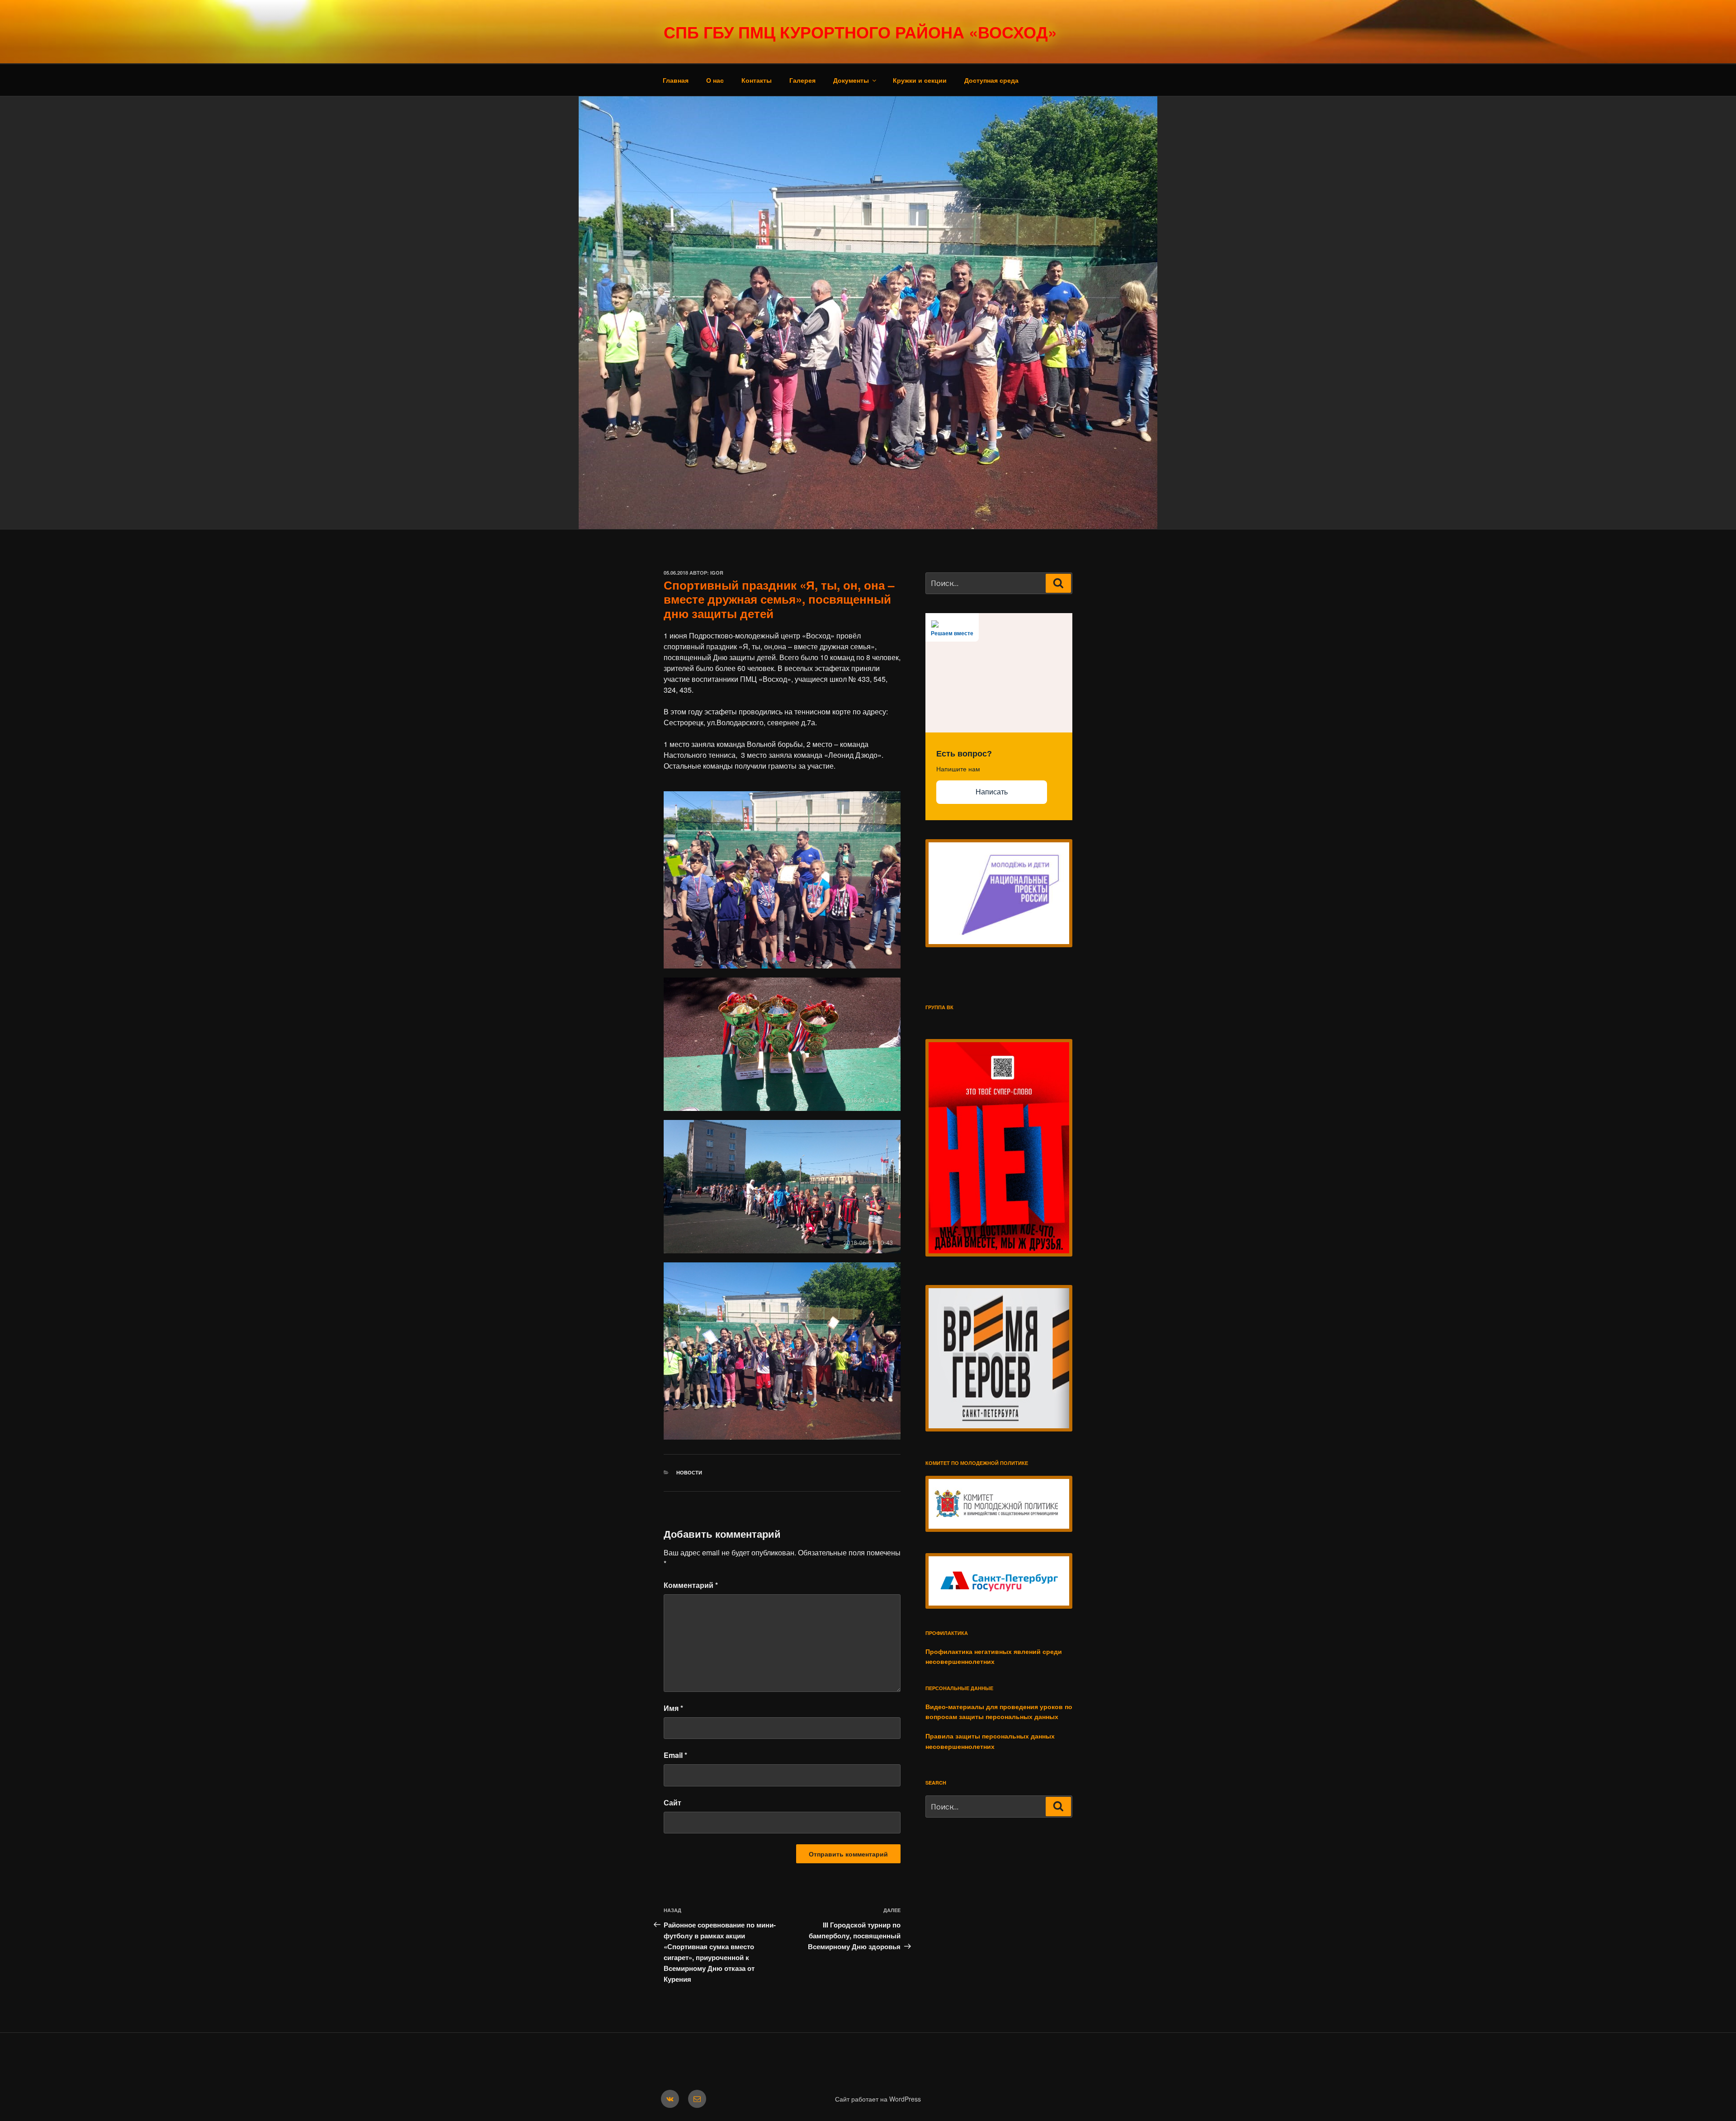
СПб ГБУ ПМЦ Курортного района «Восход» (860, 32)
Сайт (672, 1802)
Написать (992, 792)
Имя (673, 1708)
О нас (715, 80)
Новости (689, 1472)
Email (675, 1755)
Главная (676, 80)
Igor (717, 573)
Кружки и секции (920, 80)
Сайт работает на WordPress (878, 2099)
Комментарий (691, 1585)
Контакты (757, 80)
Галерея (802, 80)
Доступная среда (991, 80)
